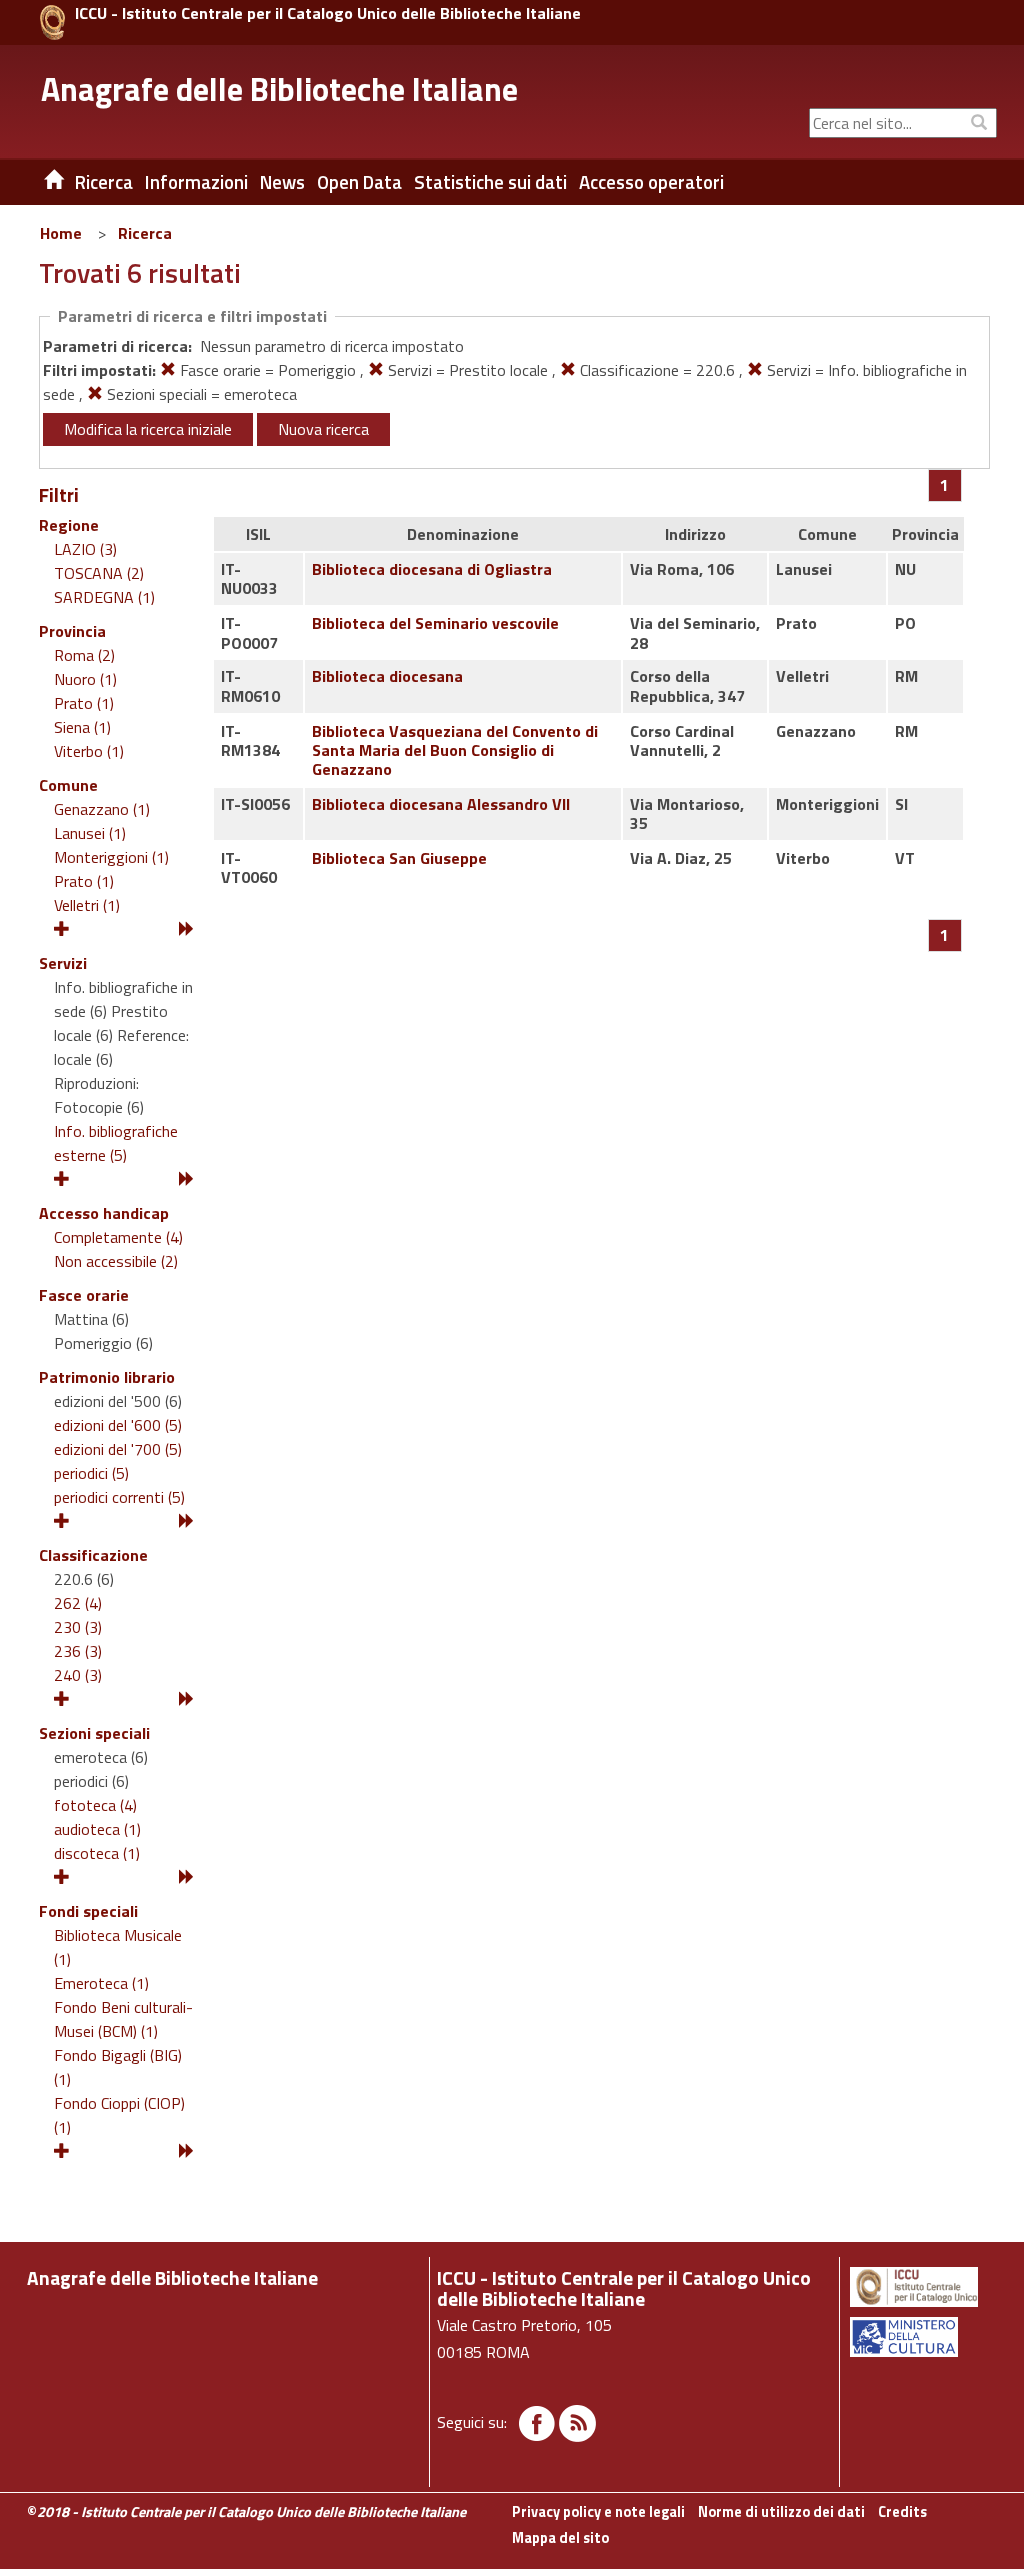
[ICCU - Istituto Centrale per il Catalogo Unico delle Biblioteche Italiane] (52, 22)
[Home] (39, 182)
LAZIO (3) (85, 549)
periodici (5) (91, 1473)
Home (61, 233)
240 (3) (78, 1675)
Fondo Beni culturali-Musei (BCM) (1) (123, 2019)
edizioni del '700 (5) (118, 1449)
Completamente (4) (118, 1237)
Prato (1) (84, 703)
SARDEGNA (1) (104, 597)
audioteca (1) (97, 1829)
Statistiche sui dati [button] (490, 182)
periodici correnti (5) (119, 1497)
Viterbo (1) (89, 751)
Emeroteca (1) (101, 1983)
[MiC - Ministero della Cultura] (922, 2337)
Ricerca (145, 233)
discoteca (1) (97, 1853)
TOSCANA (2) (99, 573)
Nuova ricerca (323, 429)
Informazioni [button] (196, 182)
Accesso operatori (651, 182)
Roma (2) (84, 655)
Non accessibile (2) (116, 1261)
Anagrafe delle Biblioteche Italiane (279, 89)
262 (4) (78, 1603)
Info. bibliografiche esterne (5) (116, 1143)
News (282, 182)
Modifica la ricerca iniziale (148, 429)
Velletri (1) (87, 905)
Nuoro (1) (85, 679)
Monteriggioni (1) (111, 857)
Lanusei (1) (90, 833)
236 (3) (78, 1651)
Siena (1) (82, 727)
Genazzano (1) (102, 809)
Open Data (359, 182)
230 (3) (78, 1627)
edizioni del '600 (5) (118, 1425)
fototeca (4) (95, 1805)
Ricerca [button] (104, 182)
